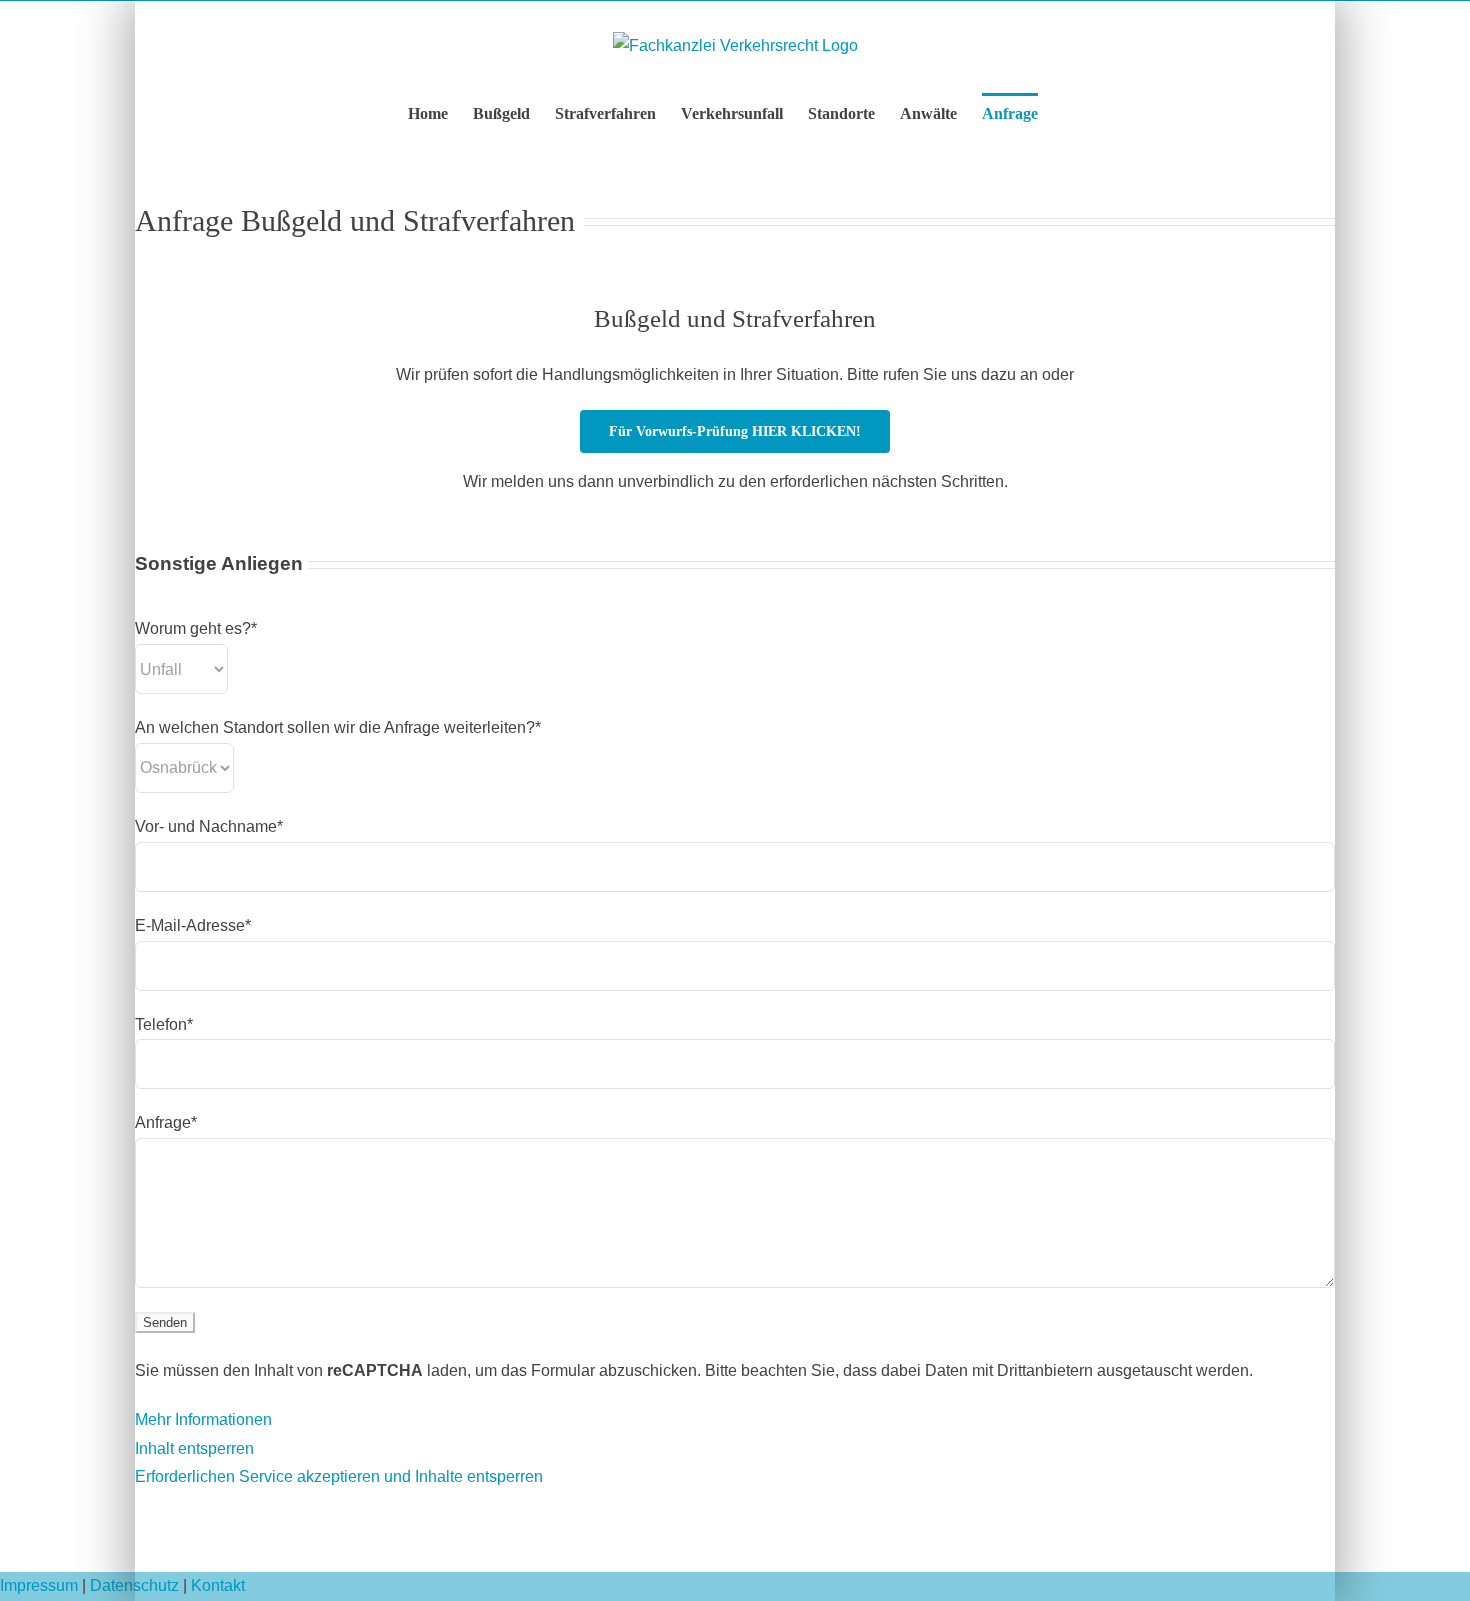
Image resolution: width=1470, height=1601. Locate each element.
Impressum (39, 1585)
